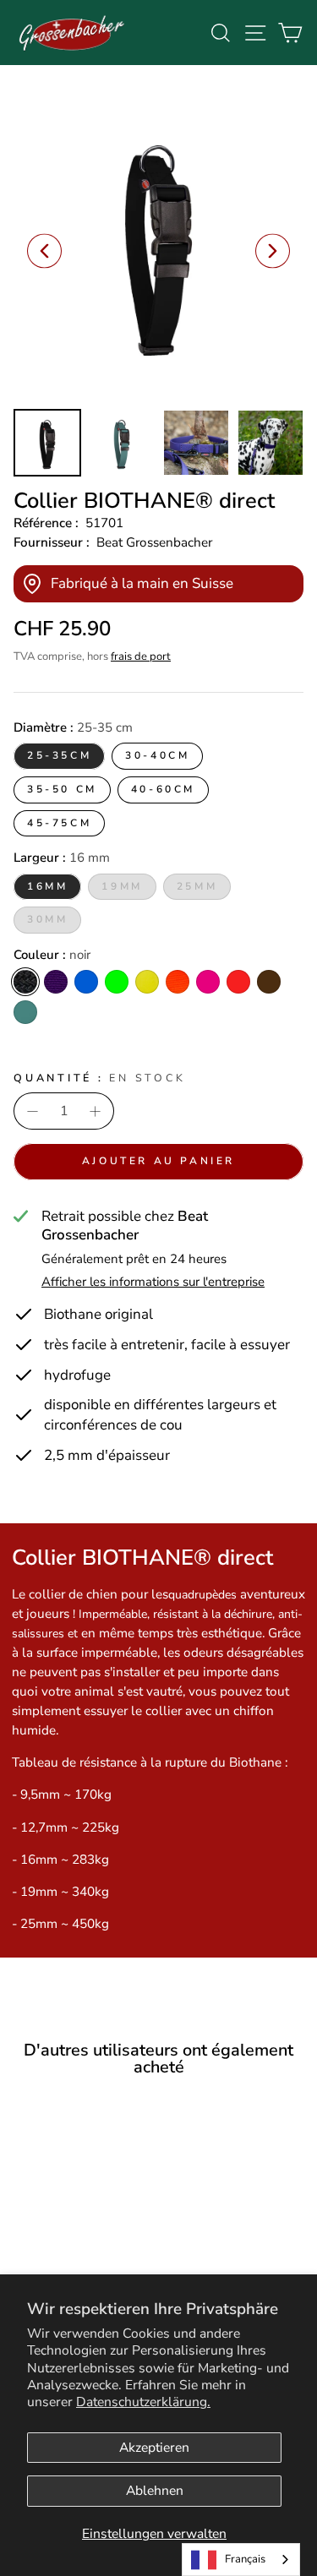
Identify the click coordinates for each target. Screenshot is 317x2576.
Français (245, 2559)
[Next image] (273, 251)
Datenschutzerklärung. (143, 2402)
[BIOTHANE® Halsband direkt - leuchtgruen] (88, 2273)
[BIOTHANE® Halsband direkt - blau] (69, 2273)
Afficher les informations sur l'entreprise (153, 1282)
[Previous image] (44, 251)
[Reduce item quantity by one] (33, 1111)
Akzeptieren (154, 2448)
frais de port (141, 656)
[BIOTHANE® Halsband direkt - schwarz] (30, 2273)
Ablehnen (155, 2491)
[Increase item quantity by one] (95, 1111)
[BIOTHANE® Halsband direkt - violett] (49, 2273)
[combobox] (241, 2560)
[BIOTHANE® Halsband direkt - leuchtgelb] (108, 2273)
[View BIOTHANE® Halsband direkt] (47, 443)
